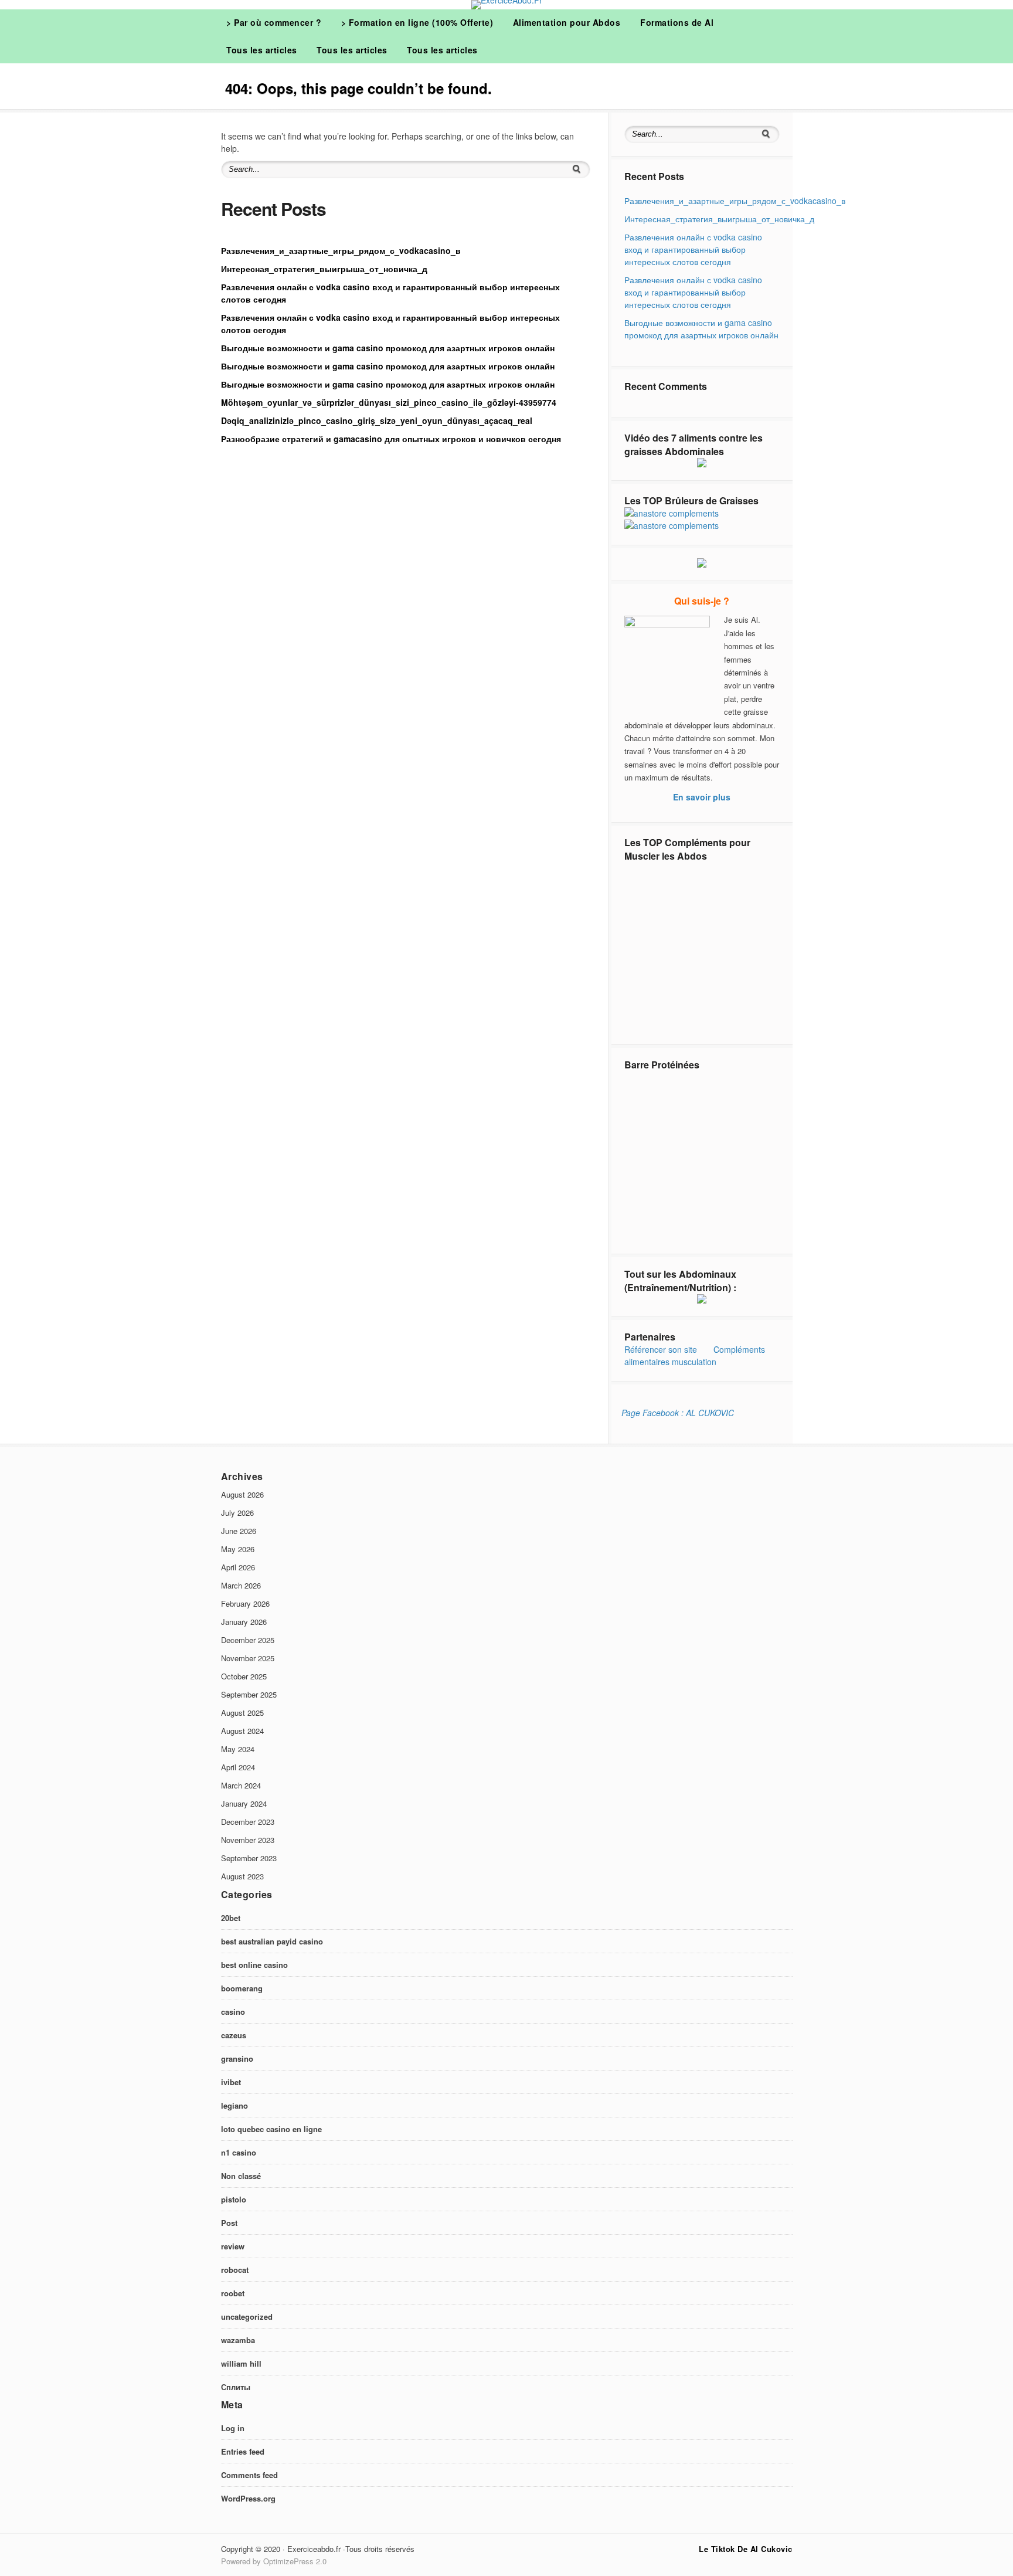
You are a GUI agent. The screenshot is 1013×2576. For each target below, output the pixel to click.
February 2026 (245, 1603)
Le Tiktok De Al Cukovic (746, 2549)
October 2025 (244, 1676)
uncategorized (247, 2317)
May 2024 (238, 1749)
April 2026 (238, 1567)
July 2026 (237, 1513)
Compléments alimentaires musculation (695, 1355)
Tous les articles (262, 50)
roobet (233, 2293)
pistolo (234, 2199)
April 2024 (238, 1767)
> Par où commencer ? (274, 22)
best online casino (254, 1965)
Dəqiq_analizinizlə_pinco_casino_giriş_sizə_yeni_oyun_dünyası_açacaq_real (377, 420)
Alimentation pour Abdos (567, 22)
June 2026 (239, 1531)
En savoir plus (702, 797)
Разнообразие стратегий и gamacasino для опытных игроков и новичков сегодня (391, 439)
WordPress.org (248, 2498)
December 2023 (248, 1822)
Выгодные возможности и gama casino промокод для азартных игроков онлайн (388, 348)
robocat (235, 2270)
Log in (233, 2428)
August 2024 (242, 1731)
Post (229, 2223)
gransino (237, 2059)
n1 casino (239, 2152)
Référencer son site (661, 1349)
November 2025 (248, 1658)
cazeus (234, 2035)
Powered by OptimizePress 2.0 (274, 2561)
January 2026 (244, 1622)
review (233, 2246)
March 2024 (241, 1785)
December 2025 (248, 1640)
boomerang (242, 1988)
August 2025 (242, 1713)
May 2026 (238, 1549)
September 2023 (249, 1858)
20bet (231, 1918)
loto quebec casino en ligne (271, 2129)
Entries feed (243, 2451)
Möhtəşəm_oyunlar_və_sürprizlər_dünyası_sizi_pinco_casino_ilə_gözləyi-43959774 (389, 402)
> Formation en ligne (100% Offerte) (417, 22)
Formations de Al (677, 22)
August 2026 (242, 1494)
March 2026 (241, 1585)
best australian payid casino (272, 1941)
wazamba (238, 2340)
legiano (234, 2105)
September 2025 (249, 1694)
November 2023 (248, 1840)
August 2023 (242, 1876)
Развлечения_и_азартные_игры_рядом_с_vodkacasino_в (341, 250)
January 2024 (244, 1803)
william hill (241, 2363)
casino (233, 2012)
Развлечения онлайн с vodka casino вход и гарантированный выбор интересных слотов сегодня (693, 249)
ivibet (231, 2082)
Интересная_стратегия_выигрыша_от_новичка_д (324, 269)
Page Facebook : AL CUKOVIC (678, 1413)
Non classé (241, 2176)
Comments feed (249, 2475)
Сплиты (236, 2387)
